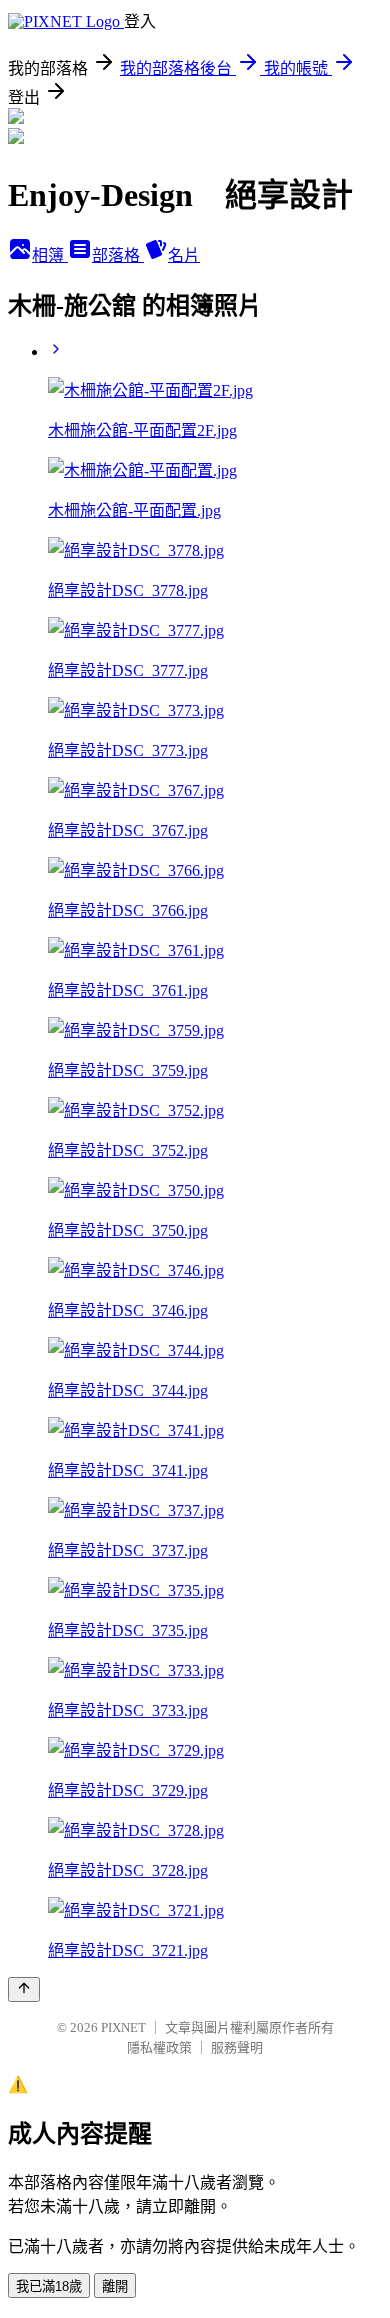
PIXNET (123, 2027)
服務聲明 (237, 2047)
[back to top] (24, 1989)
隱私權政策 (159, 2047)
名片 (184, 255)
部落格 (118, 255)
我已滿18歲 (49, 2286)
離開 (115, 2286)
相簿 (50, 255)
